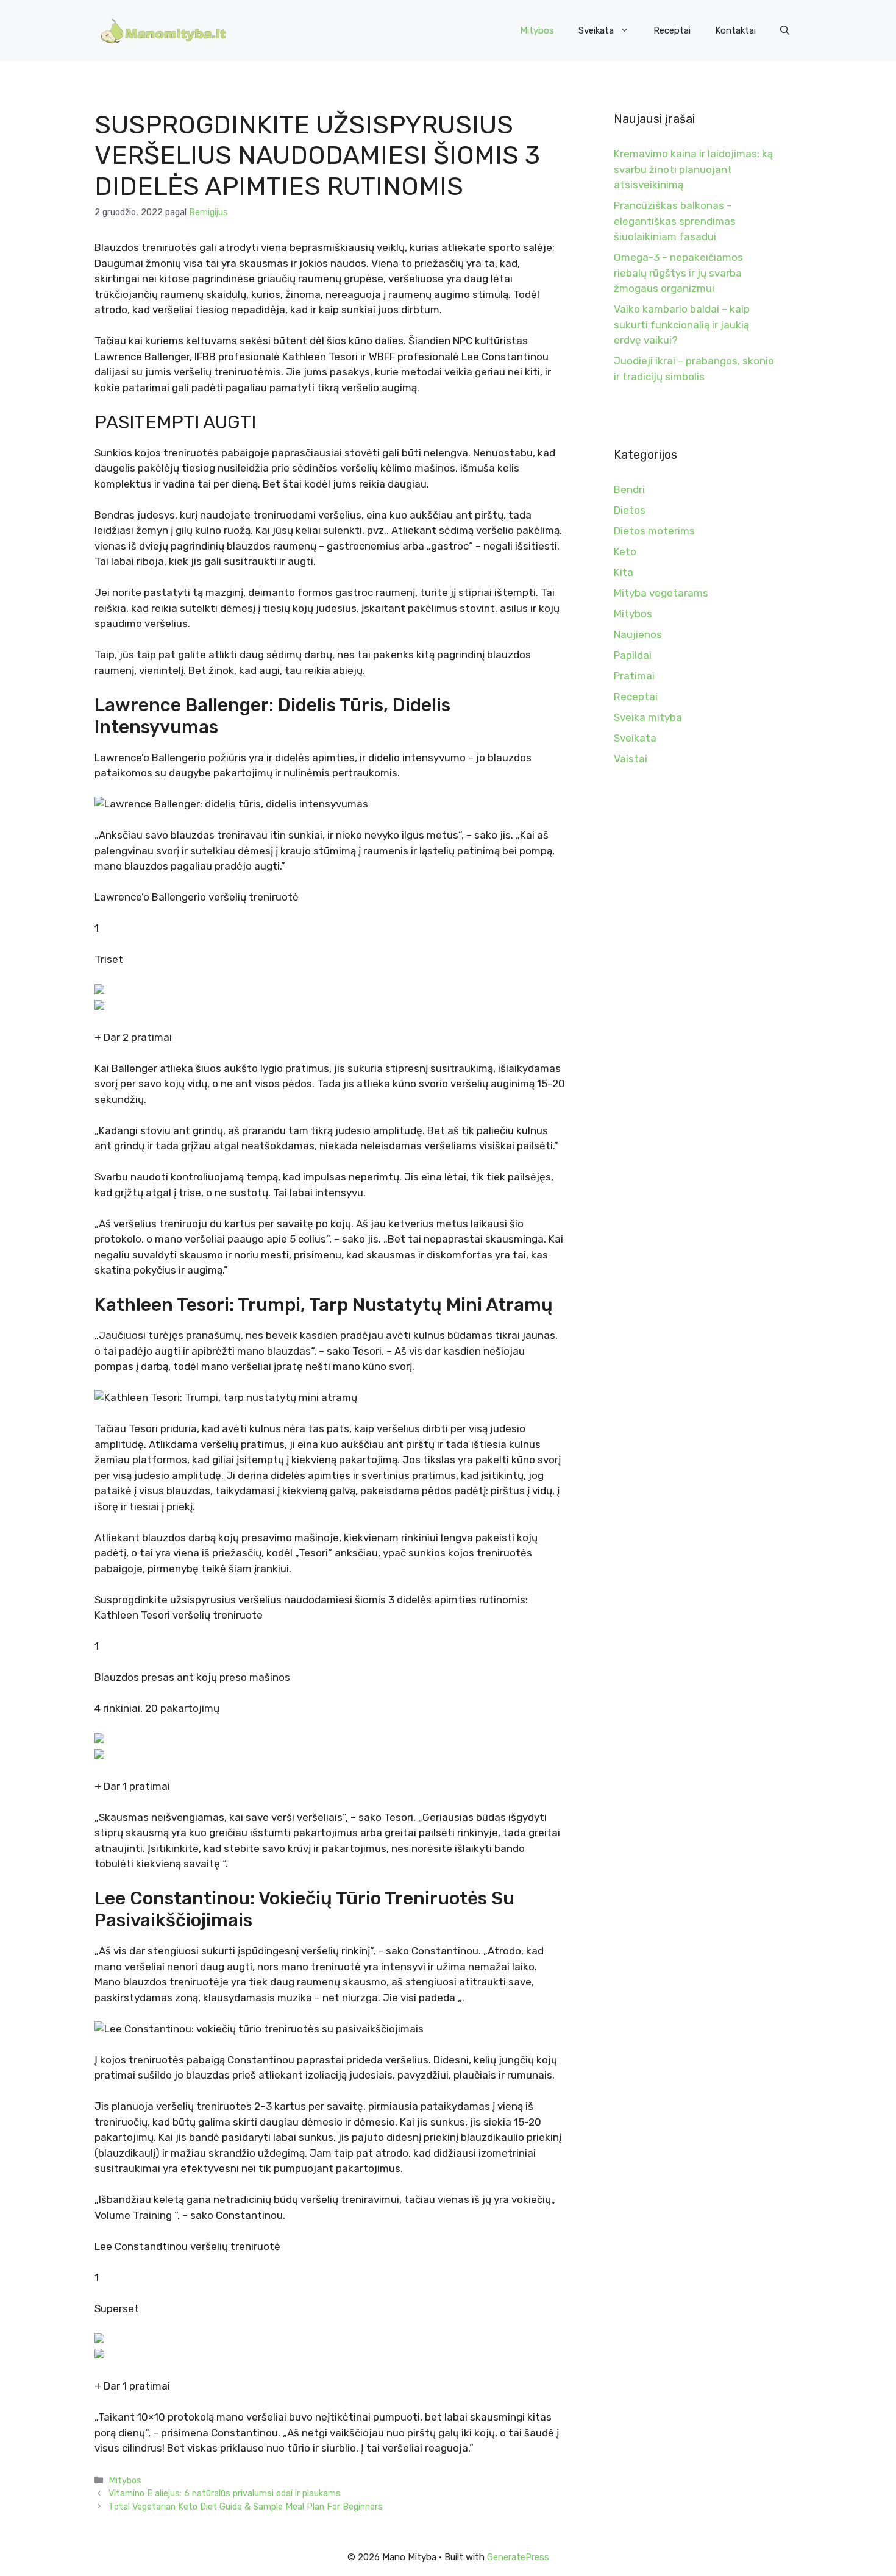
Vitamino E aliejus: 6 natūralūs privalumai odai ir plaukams (225, 2493)
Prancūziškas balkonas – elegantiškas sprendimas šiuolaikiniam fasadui (675, 221)
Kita (624, 572)
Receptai (672, 30)
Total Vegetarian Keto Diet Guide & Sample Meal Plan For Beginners (246, 2507)
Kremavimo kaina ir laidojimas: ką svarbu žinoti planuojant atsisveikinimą (693, 169)
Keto (625, 552)
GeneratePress (518, 2557)
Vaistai (631, 759)
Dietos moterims (654, 531)
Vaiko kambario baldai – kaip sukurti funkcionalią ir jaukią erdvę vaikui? (682, 325)
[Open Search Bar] (785, 30)
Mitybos (537, 30)
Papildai (633, 655)
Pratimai (634, 676)
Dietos (630, 510)
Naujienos (638, 634)
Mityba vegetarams (661, 593)
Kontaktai (735, 30)
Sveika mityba (648, 717)
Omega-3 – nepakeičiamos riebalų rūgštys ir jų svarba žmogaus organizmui (678, 273)
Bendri (629, 489)
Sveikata (596, 30)
